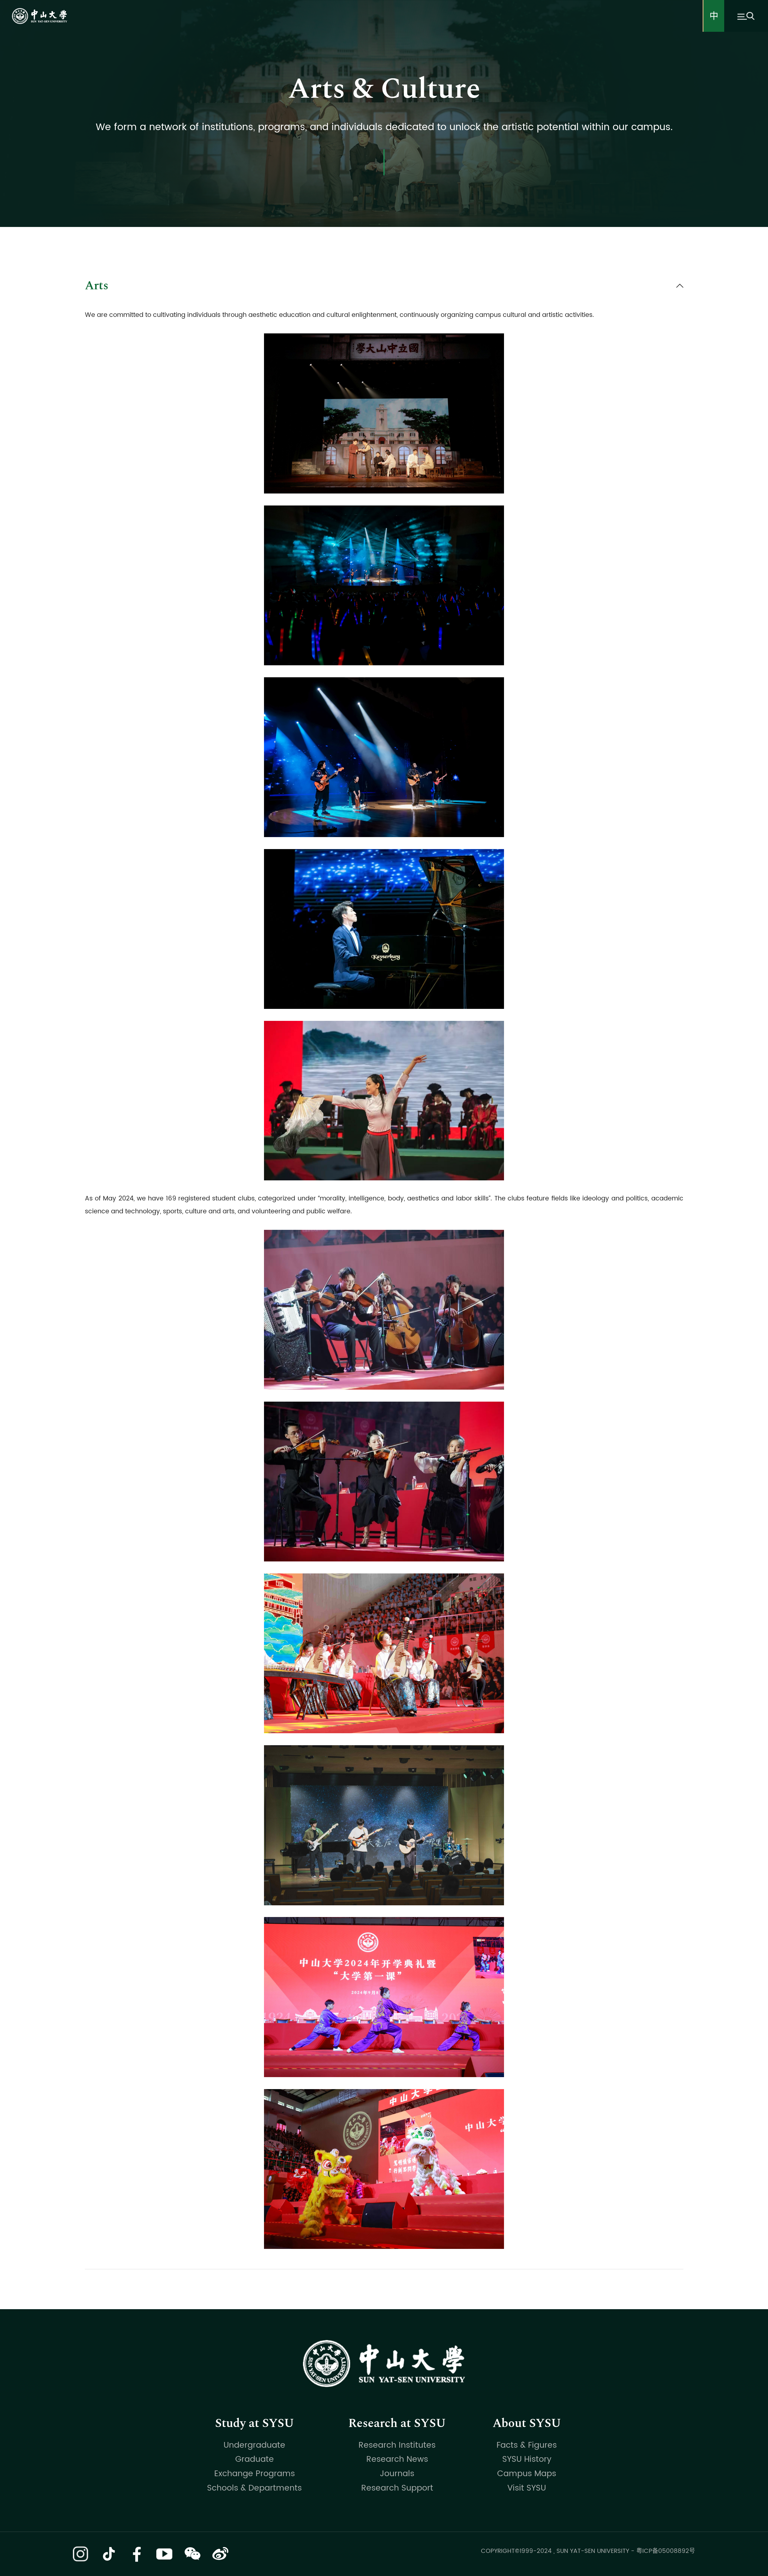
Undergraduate (254, 2445)
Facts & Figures (527, 2445)
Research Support (397, 2488)
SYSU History (527, 2459)
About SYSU (527, 2423)
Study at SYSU (255, 2423)
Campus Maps (527, 2474)
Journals (397, 2474)
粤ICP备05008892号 (666, 2551)
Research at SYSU (397, 2423)
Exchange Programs (255, 2474)
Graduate (255, 2459)
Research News (397, 2459)
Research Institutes (397, 2445)
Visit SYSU (527, 2488)
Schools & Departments (254, 2488)
